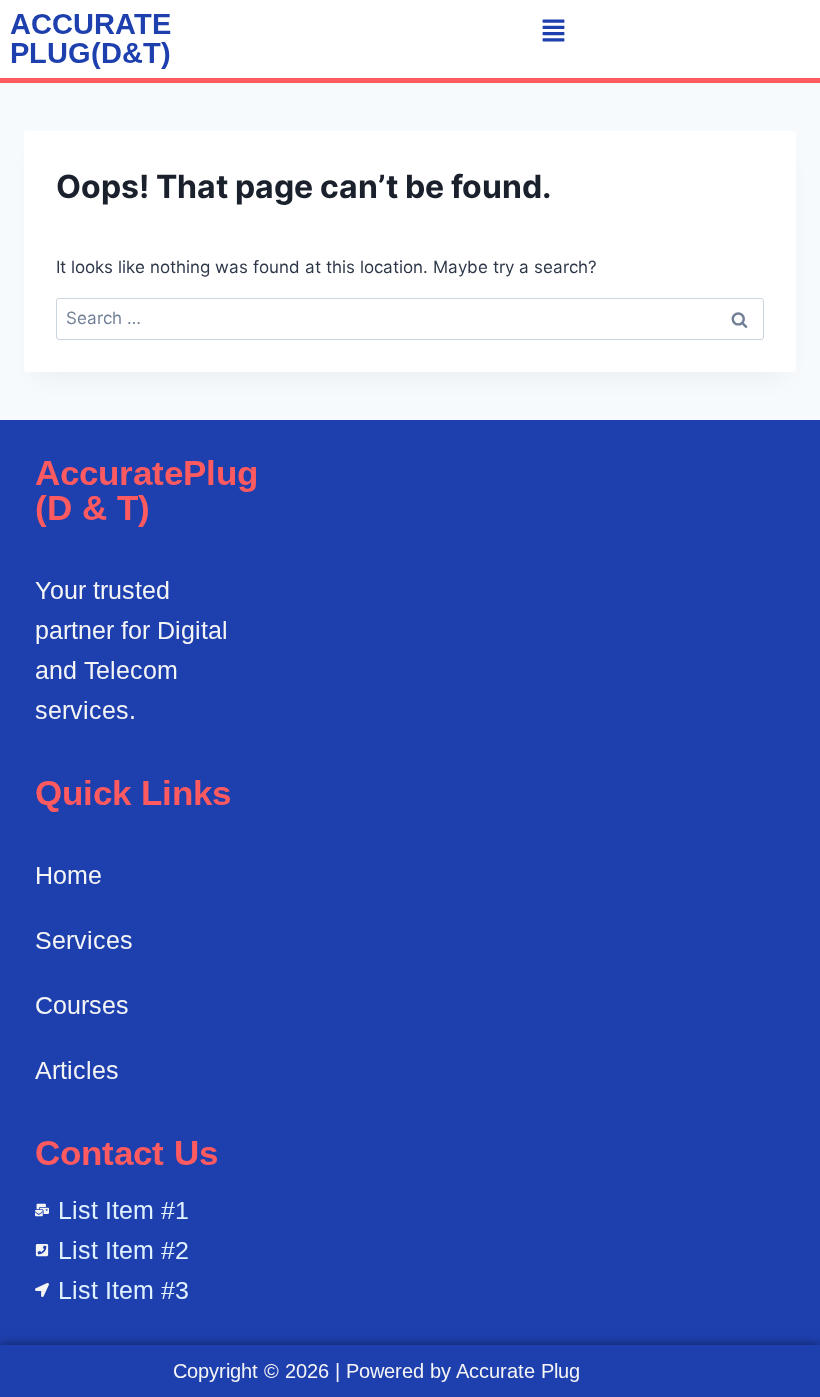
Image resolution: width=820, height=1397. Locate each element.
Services (84, 940)
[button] (553, 31)
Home (68, 875)
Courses (82, 1005)
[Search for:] (410, 318)
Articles (77, 1070)
